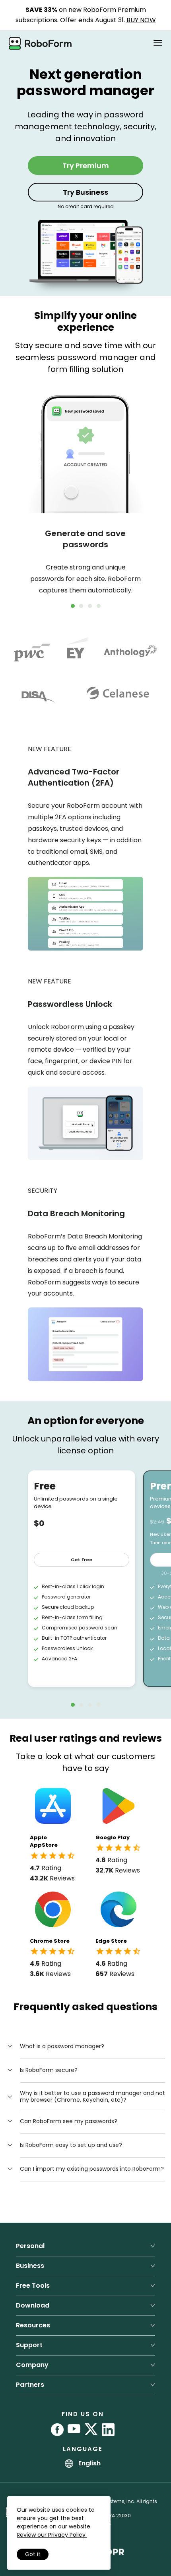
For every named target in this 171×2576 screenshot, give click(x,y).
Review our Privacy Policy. (52, 2535)
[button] (55, 2046)
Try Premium (86, 166)
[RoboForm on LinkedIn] (108, 2430)
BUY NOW (141, 20)
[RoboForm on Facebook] (57, 2430)
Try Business (85, 192)
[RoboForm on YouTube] (74, 2430)
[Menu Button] (158, 43)
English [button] (89, 2463)
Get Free (82, 1560)
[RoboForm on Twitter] (91, 2430)
